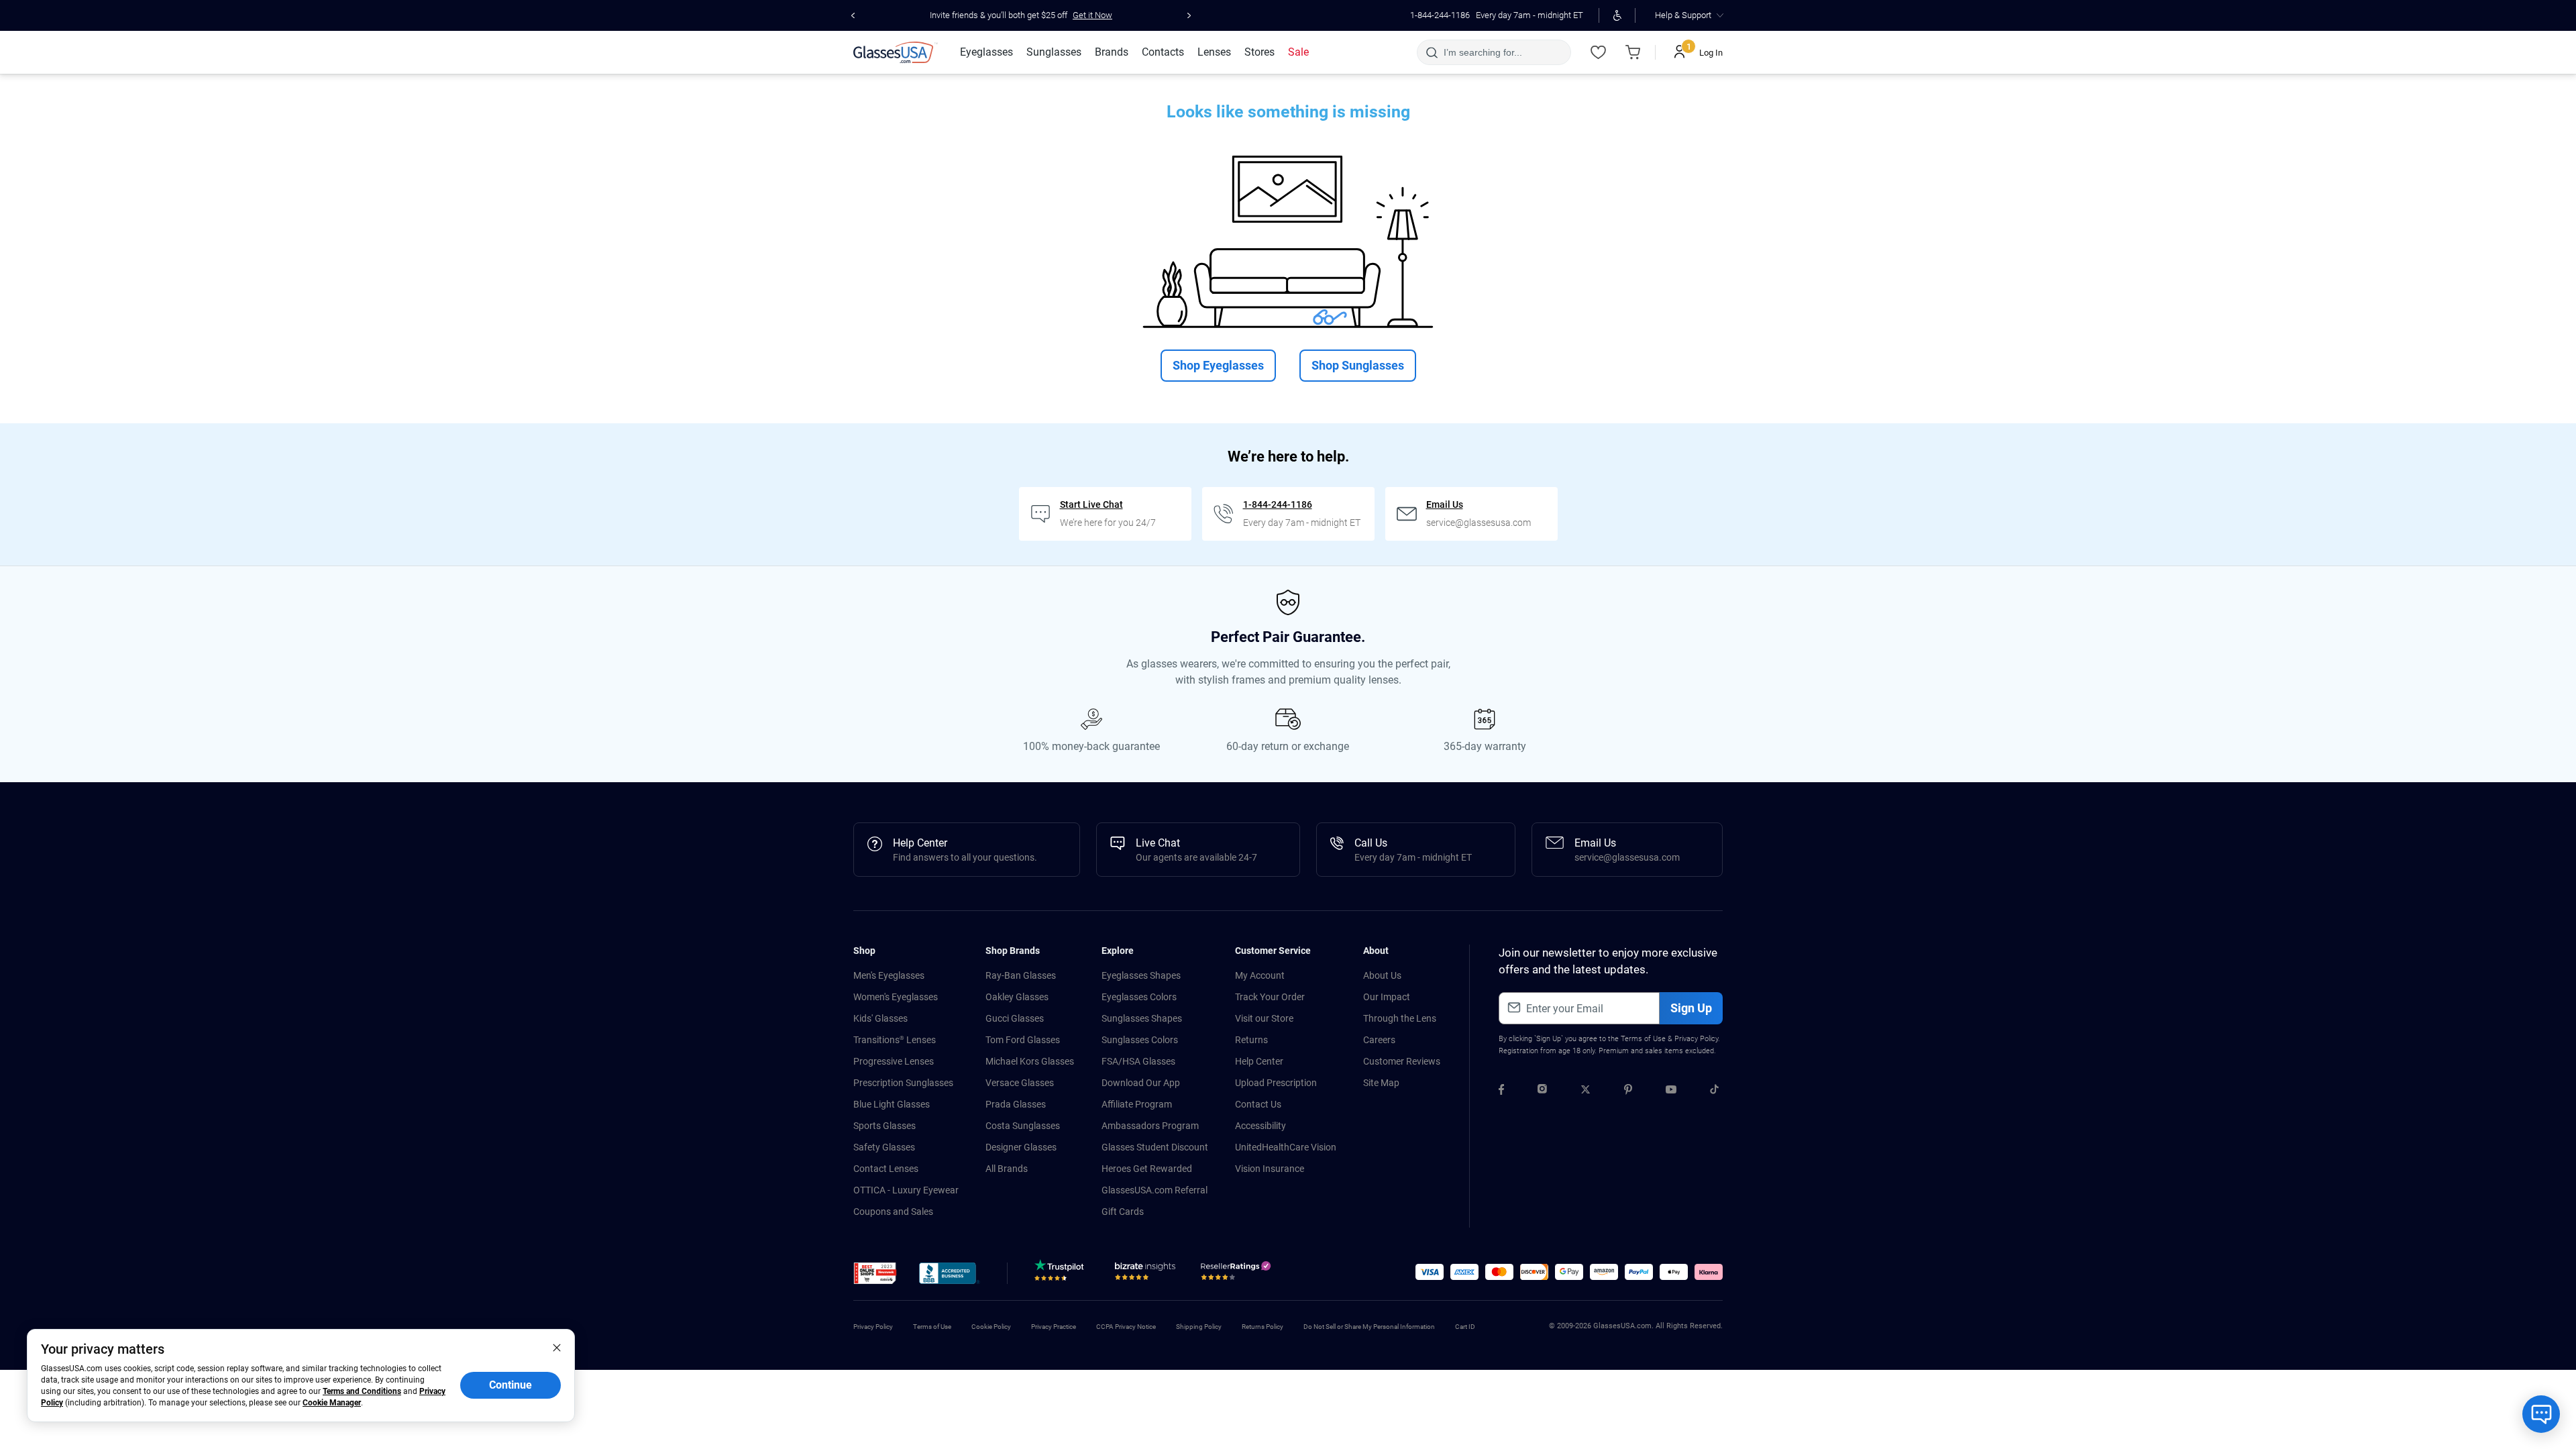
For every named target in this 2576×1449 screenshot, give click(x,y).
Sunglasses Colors (1140, 1040)
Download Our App (1141, 1083)
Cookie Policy (991, 1327)
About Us (1382, 975)
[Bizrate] (1145, 1274)
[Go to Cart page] (1633, 52)
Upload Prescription (1276, 1083)
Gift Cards (1123, 1212)
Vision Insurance (1270, 1169)
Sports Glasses (884, 1126)
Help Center (1259, 1061)
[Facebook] (1501, 1091)
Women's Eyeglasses (896, 997)
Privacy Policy (1696, 1039)
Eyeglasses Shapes (1141, 975)
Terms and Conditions (362, 1391)
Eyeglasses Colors (1139, 997)
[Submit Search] (1431, 52)
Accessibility (1260, 1126)
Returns (1251, 1040)
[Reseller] (1237, 1274)
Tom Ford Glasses (1023, 1040)
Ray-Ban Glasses (1021, 975)
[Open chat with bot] (2541, 1414)
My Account (1260, 975)
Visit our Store (1264, 1018)
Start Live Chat (1091, 504)
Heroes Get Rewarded (1147, 1169)
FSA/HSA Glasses (1138, 1061)
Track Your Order (1270, 997)
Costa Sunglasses (1023, 1126)
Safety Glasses (884, 1147)
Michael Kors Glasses (1030, 1061)
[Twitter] (1586, 1091)
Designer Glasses (1021, 1147)
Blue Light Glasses (892, 1104)
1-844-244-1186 (1440, 15)
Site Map (1381, 1083)
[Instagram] (1542, 1091)
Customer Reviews (1402, 1061)
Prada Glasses (1016, 1104)
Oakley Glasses (1017, 997)
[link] (896, 52)
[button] (875, 1273)
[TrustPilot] (1061, 1274)
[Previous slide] (853, 15)
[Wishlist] (1598, 52)
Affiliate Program (1137, 1104)
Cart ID (1465, 1327)
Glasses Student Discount (1155, 1147)
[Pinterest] (1628, 1091)
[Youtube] (1671, 1091)
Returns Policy (1263, 1327)
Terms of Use (1643, 1039)
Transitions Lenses (895, 1040)
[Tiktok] (1714, 1091)
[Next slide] (1189, 15)
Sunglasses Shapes (1142, 1018)
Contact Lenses (886, 1169)
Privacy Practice (1054, 1327)
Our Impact (1387, 997)
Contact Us (1258, 1104)
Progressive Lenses (894, 1061)
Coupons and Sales (893, 1212)
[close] (557, 1347)
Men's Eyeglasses (889, 975)
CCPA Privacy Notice (1126, 1327)
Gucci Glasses (1015, 1018)
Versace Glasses (1020, 1083)
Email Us (1445, 504)
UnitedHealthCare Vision (1286, 1147)
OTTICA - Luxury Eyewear (906, 1190)
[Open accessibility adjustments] (1617, 15)
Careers (1379, 1040)
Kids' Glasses (880, 1018)
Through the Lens (1400, 1018)
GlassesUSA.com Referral (1155, 1190)
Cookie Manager (332, 1403)
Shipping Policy (1199, 1327)
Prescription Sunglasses (903, 1083)
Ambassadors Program (1150, 1126)
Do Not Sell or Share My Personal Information (1369, 1327)
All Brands (1007, 1169)
